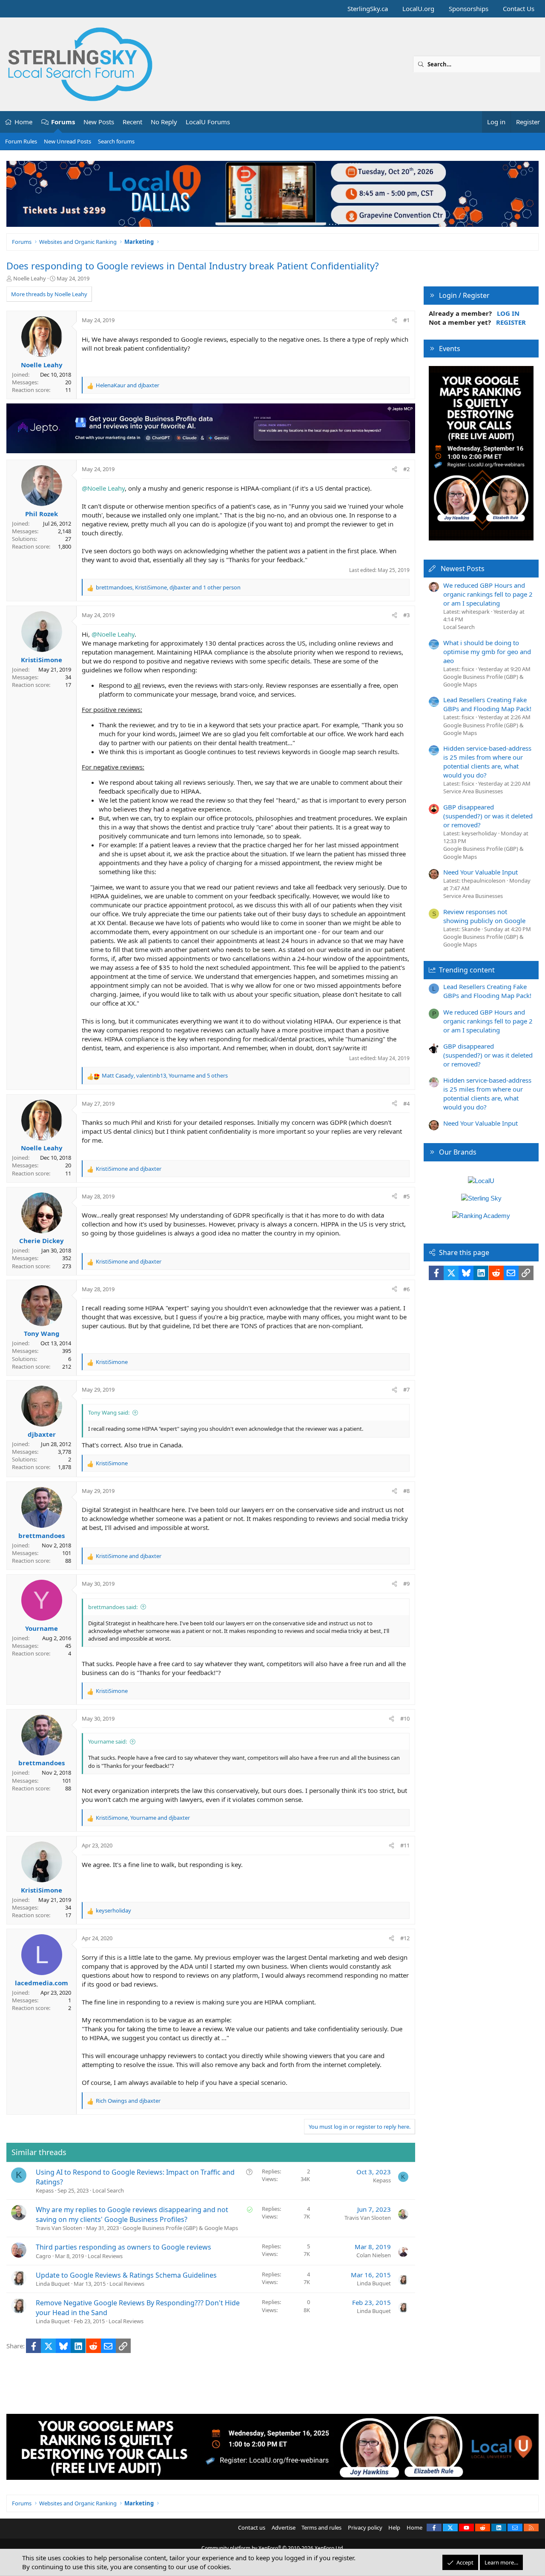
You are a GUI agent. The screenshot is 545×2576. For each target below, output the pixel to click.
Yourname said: (108, 1741)
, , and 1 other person (168, 587)
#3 (406, 615)
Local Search (108, 2190)
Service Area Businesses (473, 791)
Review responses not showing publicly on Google (484, 916)
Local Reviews (105, 2256)
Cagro (43, 2256)
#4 (406, 1104)
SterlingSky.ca (368, 9)
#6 (406, 1289)
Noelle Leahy (30, 278)
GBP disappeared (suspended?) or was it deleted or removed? (488, 816)
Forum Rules (21, 141)
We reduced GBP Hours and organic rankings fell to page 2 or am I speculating (488, 594)
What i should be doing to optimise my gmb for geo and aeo (487, 652)
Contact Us (519, 9)
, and (143, 1818)
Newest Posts (463, 569)
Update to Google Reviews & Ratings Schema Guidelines (126, 2275)
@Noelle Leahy (103, 488)
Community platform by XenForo (273, 2548)
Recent (132, 122)
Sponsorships (469, 9)
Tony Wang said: (109, 1412)
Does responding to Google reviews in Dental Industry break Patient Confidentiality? (193, 266)
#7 (406, 1389)
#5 (406, 1196)
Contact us (252, 2527)
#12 (405, 1938)
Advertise (284, 2527)
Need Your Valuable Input (480, 872)
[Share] (394, 320)
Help (394, 2527)
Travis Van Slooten (59, 2228)
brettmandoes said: (113, 1607)
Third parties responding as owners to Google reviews (123, 2247)
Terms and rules (321, 2527)
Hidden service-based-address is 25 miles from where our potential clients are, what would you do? (487, 762)
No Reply (164, 122)
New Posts (99, 122)
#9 (406, 1584)
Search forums (116, 141)
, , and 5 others (165, 1075)
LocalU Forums (208, 122)
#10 (405, 1718)
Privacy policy (365, 2527)
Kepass (45, 2190)
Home (23, 122)
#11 (405, 1845)
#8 (406, 1491)
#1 (406, 320)
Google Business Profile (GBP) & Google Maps (180, 2228)
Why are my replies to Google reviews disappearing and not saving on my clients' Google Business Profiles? (132, 2214)
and (128, 385)
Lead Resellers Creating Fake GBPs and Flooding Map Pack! (487, 704)
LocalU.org (418, 9)
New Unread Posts (67, 141)
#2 (406, 469)
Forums (63, 122)
